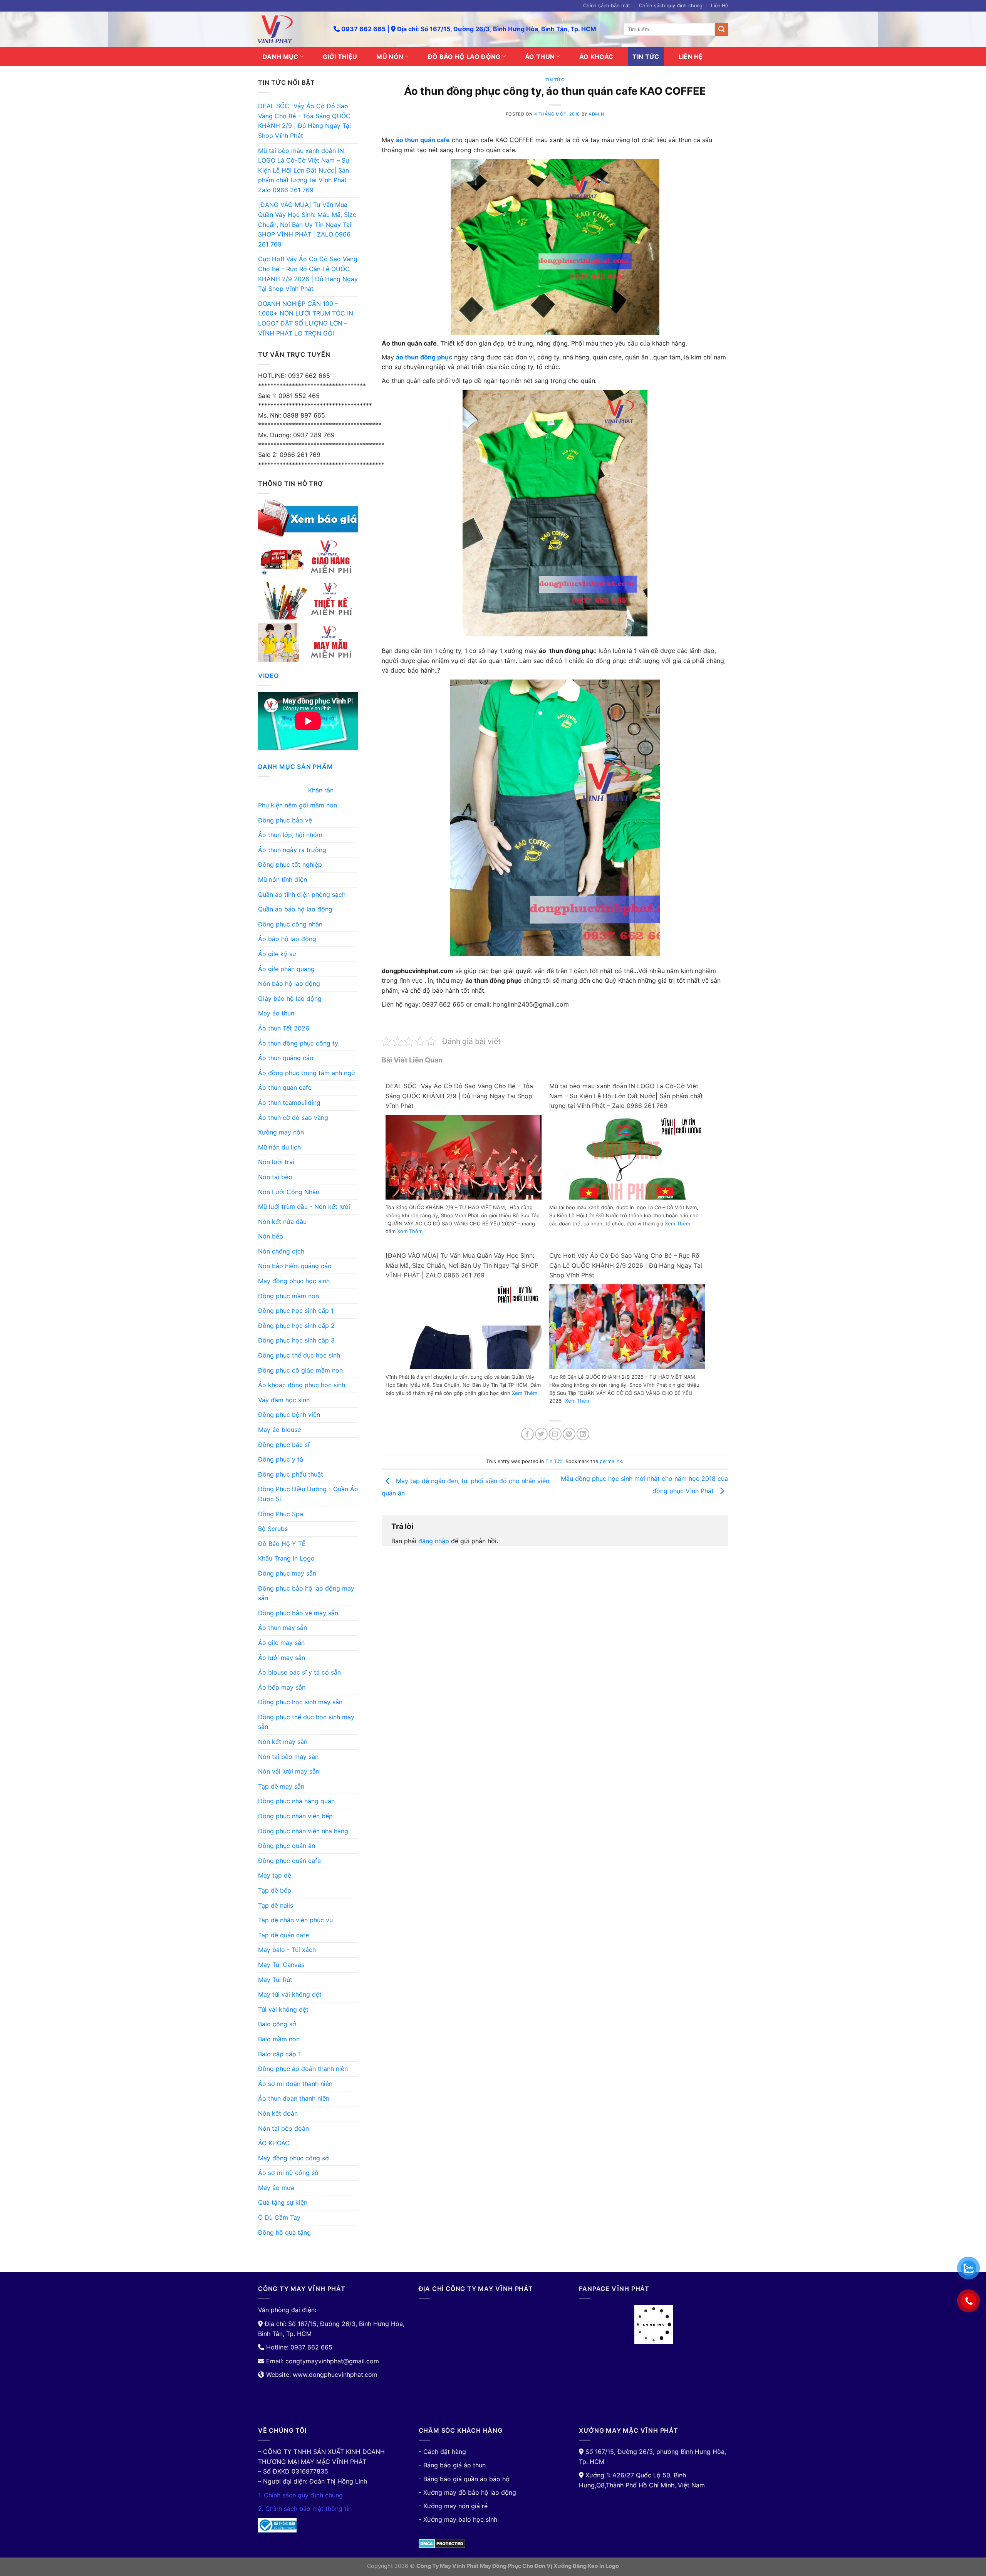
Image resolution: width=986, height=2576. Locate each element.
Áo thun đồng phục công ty (298, 1043)
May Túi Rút (275, 1980)
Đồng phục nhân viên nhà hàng (303, 1831)
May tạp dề (275, 1875)
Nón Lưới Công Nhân (289, 1192)
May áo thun (276, 1013)
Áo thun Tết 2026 (284, 1028)
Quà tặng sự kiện (283, 2202)
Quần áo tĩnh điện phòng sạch (302, 894)
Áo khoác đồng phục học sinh (302, 1385)
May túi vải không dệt (290, 1994)
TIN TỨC (646, 57)
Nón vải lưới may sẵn (289, 1771)
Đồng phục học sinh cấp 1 (296, 1311)
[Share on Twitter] (541, 1434)
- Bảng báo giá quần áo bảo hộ (464, 2479)
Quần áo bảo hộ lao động (295, 909)
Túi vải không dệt (283, 2009)
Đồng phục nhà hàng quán (296, 1801)
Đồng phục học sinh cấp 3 (296, 1340)
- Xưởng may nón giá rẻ (453, 2506)
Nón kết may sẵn (283, 1742)
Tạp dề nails (276, 1905)
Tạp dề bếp (275, 1890)
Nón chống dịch (281, 1251)
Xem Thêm (410, 1231)
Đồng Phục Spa (281, 1514)
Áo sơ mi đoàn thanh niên (295, 2084)
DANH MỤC (281, 57)
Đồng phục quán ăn (287, 1846)
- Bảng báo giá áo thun (452, 2465)
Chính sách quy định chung (671, 6)
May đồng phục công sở (293, 2158)
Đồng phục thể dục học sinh (299, 1355)
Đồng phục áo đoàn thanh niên (303, 2069)
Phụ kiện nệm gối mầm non (298, 805)
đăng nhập (434, 1541)
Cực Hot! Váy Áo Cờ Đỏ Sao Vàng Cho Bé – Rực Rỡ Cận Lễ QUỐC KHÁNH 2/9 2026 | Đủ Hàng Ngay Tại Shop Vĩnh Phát (308, 274)
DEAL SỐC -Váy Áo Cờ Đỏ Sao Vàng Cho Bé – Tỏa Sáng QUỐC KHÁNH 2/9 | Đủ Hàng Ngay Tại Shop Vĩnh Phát (304, 121)
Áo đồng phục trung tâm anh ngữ (307, 1073)
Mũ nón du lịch (279, 1147)
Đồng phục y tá (281, 1459)
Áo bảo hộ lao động (287, 939)
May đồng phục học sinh (294, 1281)
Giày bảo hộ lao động (290, 999)
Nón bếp (271, 1236)
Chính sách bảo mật (607, 6)
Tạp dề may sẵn (281, 1786)
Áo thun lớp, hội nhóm (290, 835)
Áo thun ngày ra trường (292, 850)
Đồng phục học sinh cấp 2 (296, 1326)
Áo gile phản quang (286, 969)
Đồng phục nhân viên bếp (295, 1816)
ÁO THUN (540, 57)
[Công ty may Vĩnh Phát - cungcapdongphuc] (290, 29)
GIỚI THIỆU (340, 57)
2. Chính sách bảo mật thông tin (305, 2509)
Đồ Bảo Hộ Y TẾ (282, 1544)
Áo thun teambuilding (289, 1103)
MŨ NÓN (390, 57)
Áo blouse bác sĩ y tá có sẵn (299, 1672)
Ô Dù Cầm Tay (279, 2217)
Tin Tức (555, 80)
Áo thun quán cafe (285, 1087)
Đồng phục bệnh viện (289, 1415)
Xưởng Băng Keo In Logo (586, 2566)
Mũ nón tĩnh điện (283, 879)
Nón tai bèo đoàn (283, 2128)
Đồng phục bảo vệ (285, 820)
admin (596, 114)
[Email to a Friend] (555, 1434)
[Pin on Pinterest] (569, 1434)
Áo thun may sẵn (283, 1628)
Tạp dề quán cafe (283, 1935)
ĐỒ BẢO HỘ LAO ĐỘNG (464, 57)
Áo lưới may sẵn (282, 1658)
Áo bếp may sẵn (282, 1687)
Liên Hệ (719, 6)
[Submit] (721, 29)
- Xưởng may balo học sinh (458, 2519)
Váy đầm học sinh (284, 1400)
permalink (611, 1461)
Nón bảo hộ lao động (289, 983)
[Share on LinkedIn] (583, 1434)
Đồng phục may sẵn (287, 1573)
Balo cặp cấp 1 (279, 2054)
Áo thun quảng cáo (286, 1058)
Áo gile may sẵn (281, 1643)
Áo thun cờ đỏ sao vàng (293, 1118)
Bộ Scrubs (273, 1529)
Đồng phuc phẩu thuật (291, 1474)
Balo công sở (277, 2024)
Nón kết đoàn (278, 2113)
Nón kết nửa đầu (282, 1222)
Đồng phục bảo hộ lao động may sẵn (306, 1593)
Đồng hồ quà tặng (284, 2232)
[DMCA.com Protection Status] (442, 2543)
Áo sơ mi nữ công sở (288, 2173)
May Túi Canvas (281, 1965)
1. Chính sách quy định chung (300, 2495)
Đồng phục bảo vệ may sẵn (298, 1613)
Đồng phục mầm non (288, 1296)
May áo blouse (279, 1430)
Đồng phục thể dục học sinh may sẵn (306, 1722)
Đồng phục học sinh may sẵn (300, 1702)
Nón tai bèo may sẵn (288, 1757)
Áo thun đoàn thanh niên (294, 2098)
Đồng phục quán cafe (289, 1861)
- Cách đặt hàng (442, 2452)
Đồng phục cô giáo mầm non (300, 1370)
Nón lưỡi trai (276, 1162)
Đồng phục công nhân (290, 924)
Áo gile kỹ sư (277, 954)
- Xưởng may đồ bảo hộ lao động (467, 2492)
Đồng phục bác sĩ (284, 1445)
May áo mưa (276, 2188)
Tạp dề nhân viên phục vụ (295, 1920)
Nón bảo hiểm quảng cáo (295, 1266)
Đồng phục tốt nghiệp (290, 864)
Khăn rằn (321, 790)
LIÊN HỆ (691, 57)
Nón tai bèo (275, 1177)
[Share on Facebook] (527, 1434)
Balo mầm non (279, 2039)
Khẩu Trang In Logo (286, 1558)
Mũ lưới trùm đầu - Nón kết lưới (304, 1207)
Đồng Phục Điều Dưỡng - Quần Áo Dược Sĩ (308, 1494)
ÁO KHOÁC (596, 57)
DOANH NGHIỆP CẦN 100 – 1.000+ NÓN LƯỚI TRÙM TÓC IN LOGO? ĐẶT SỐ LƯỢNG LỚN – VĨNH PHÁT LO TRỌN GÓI (306, 318)
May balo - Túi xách (287, 1950)
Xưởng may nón (281, 1132)
